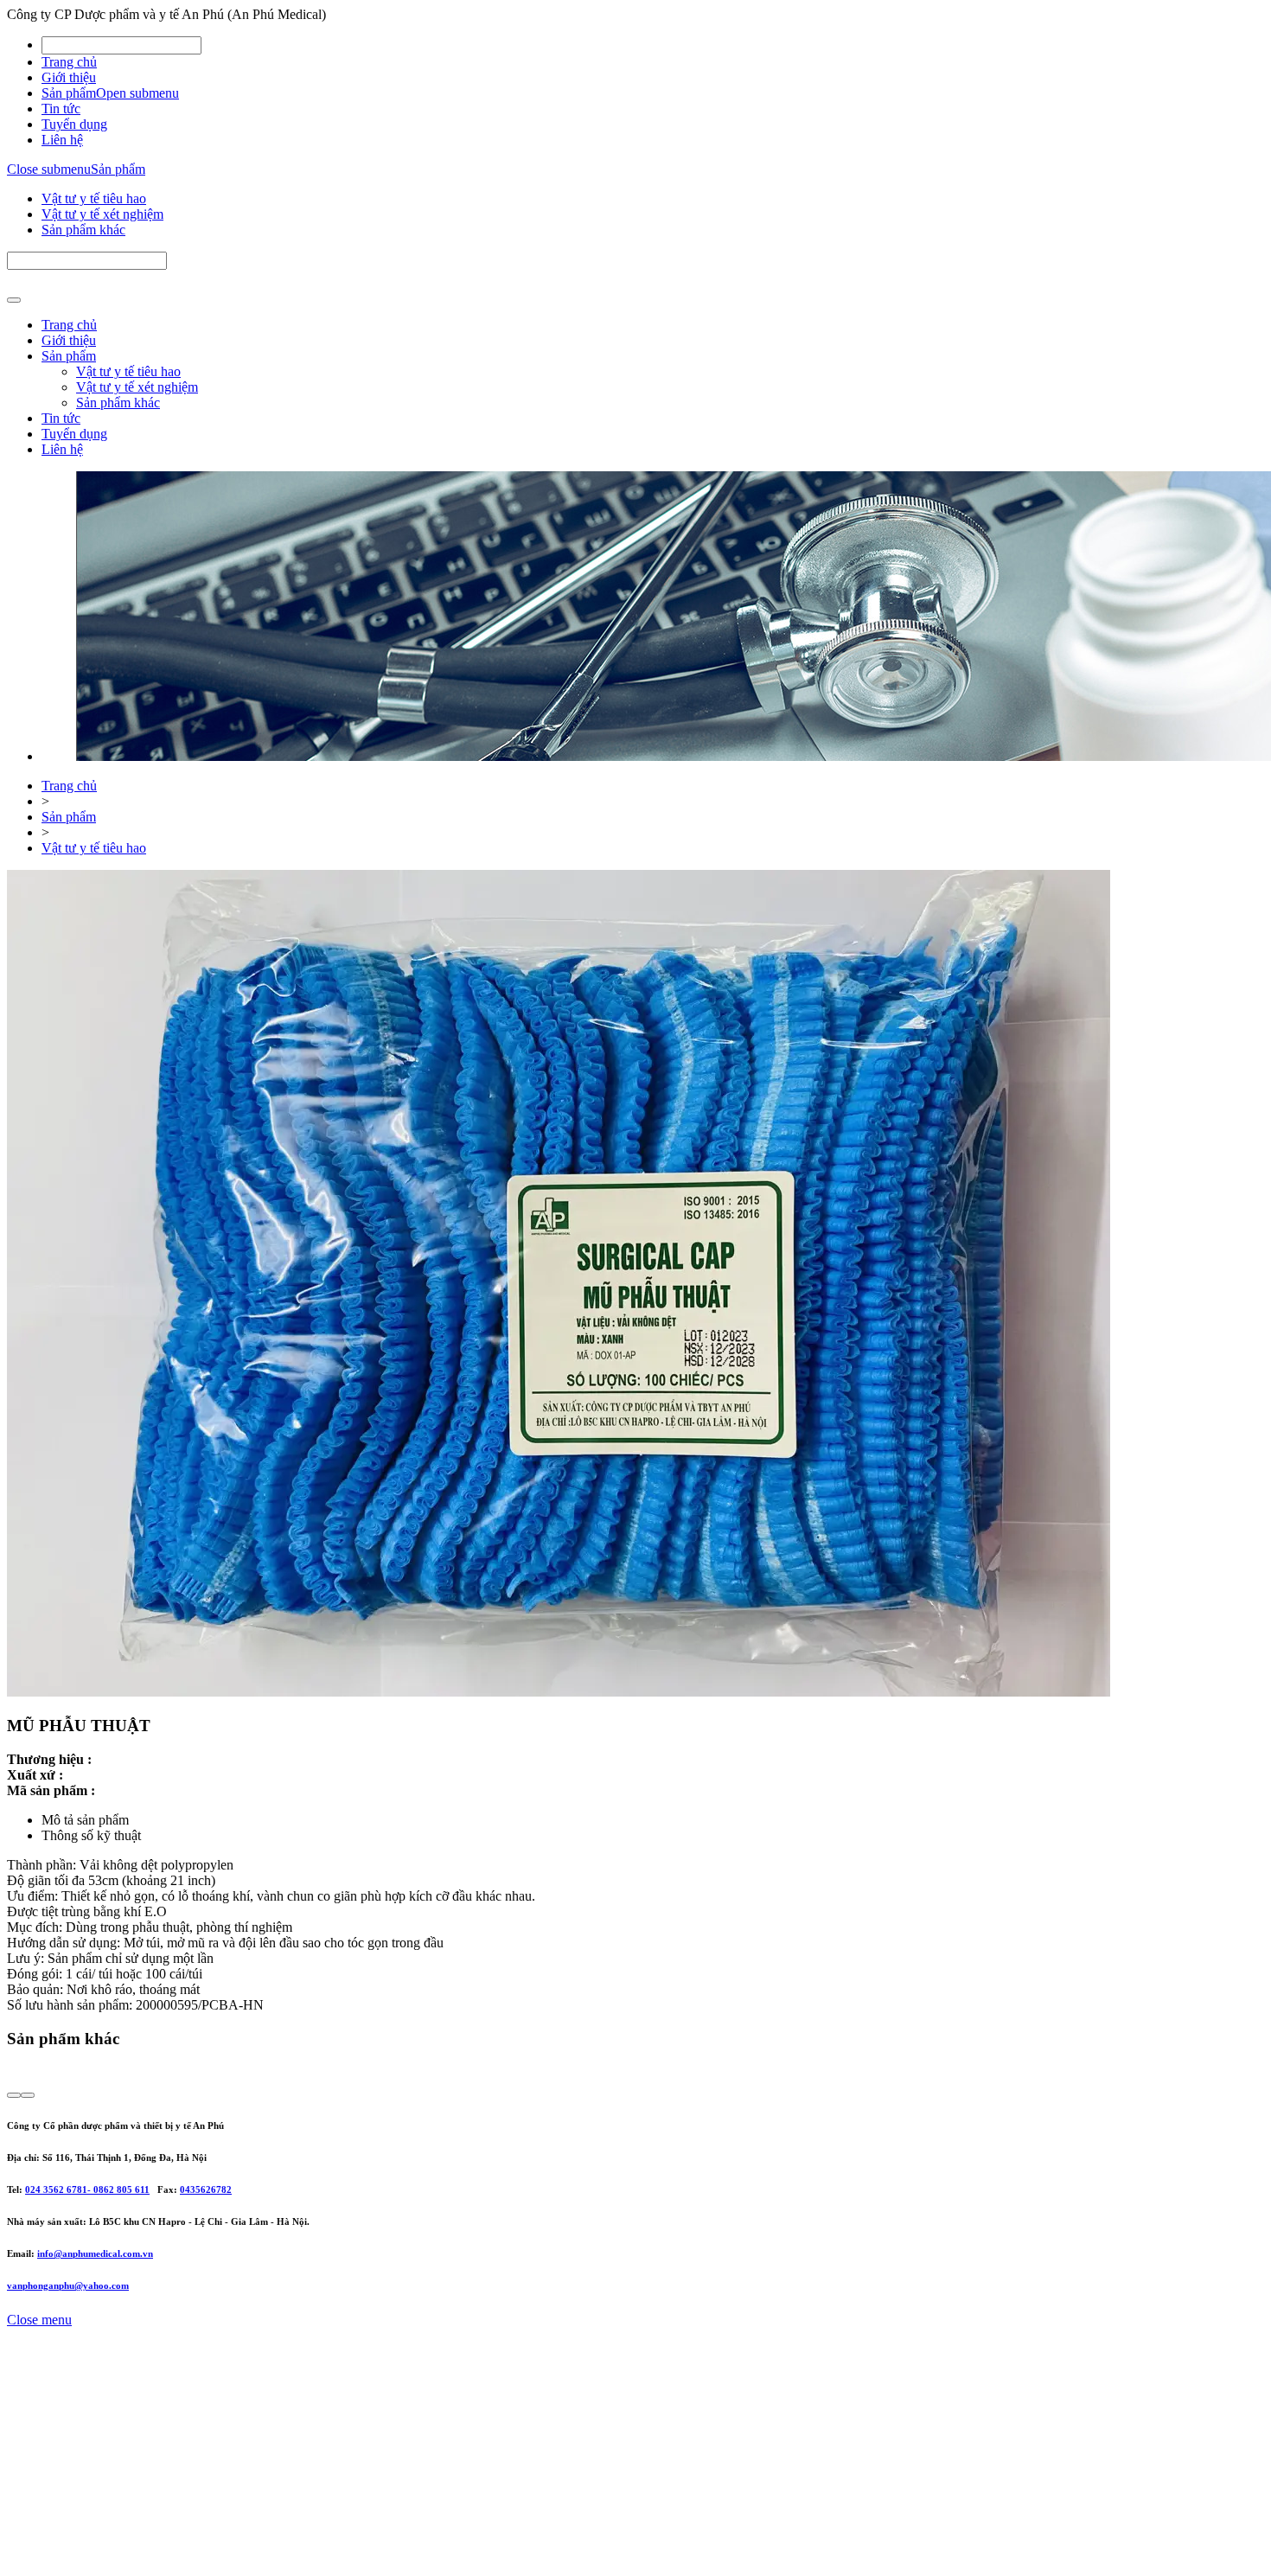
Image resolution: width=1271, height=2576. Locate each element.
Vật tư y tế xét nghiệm (102, 214)
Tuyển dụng (74, 124)
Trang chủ (69, 62)
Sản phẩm (69, 93)
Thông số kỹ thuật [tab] (91, 1835)
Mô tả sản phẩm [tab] (85, 1820)
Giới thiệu (69, 77)
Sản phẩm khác (83, 230)
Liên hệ (62, 140)
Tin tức (61, 109)
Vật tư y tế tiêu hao (94, 198)
